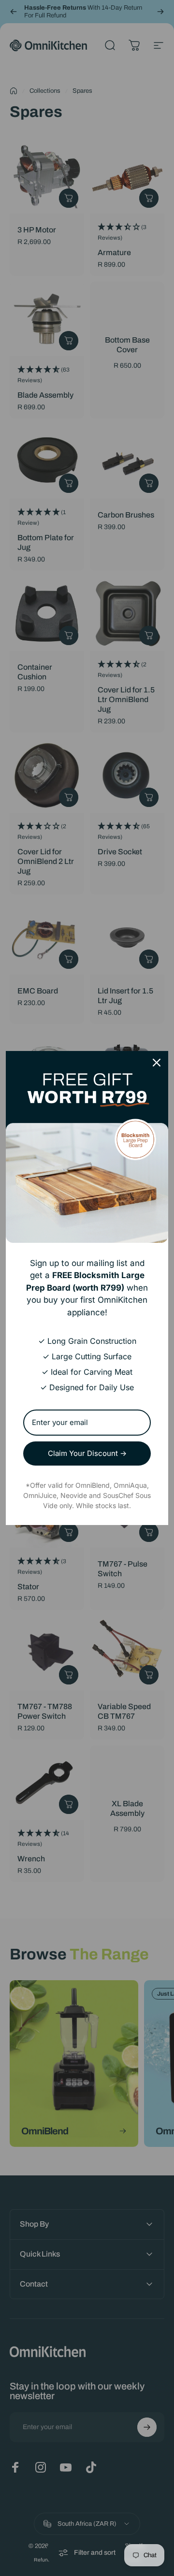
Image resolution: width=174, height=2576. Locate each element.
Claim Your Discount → (87, 1453)
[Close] (157, 1063)
